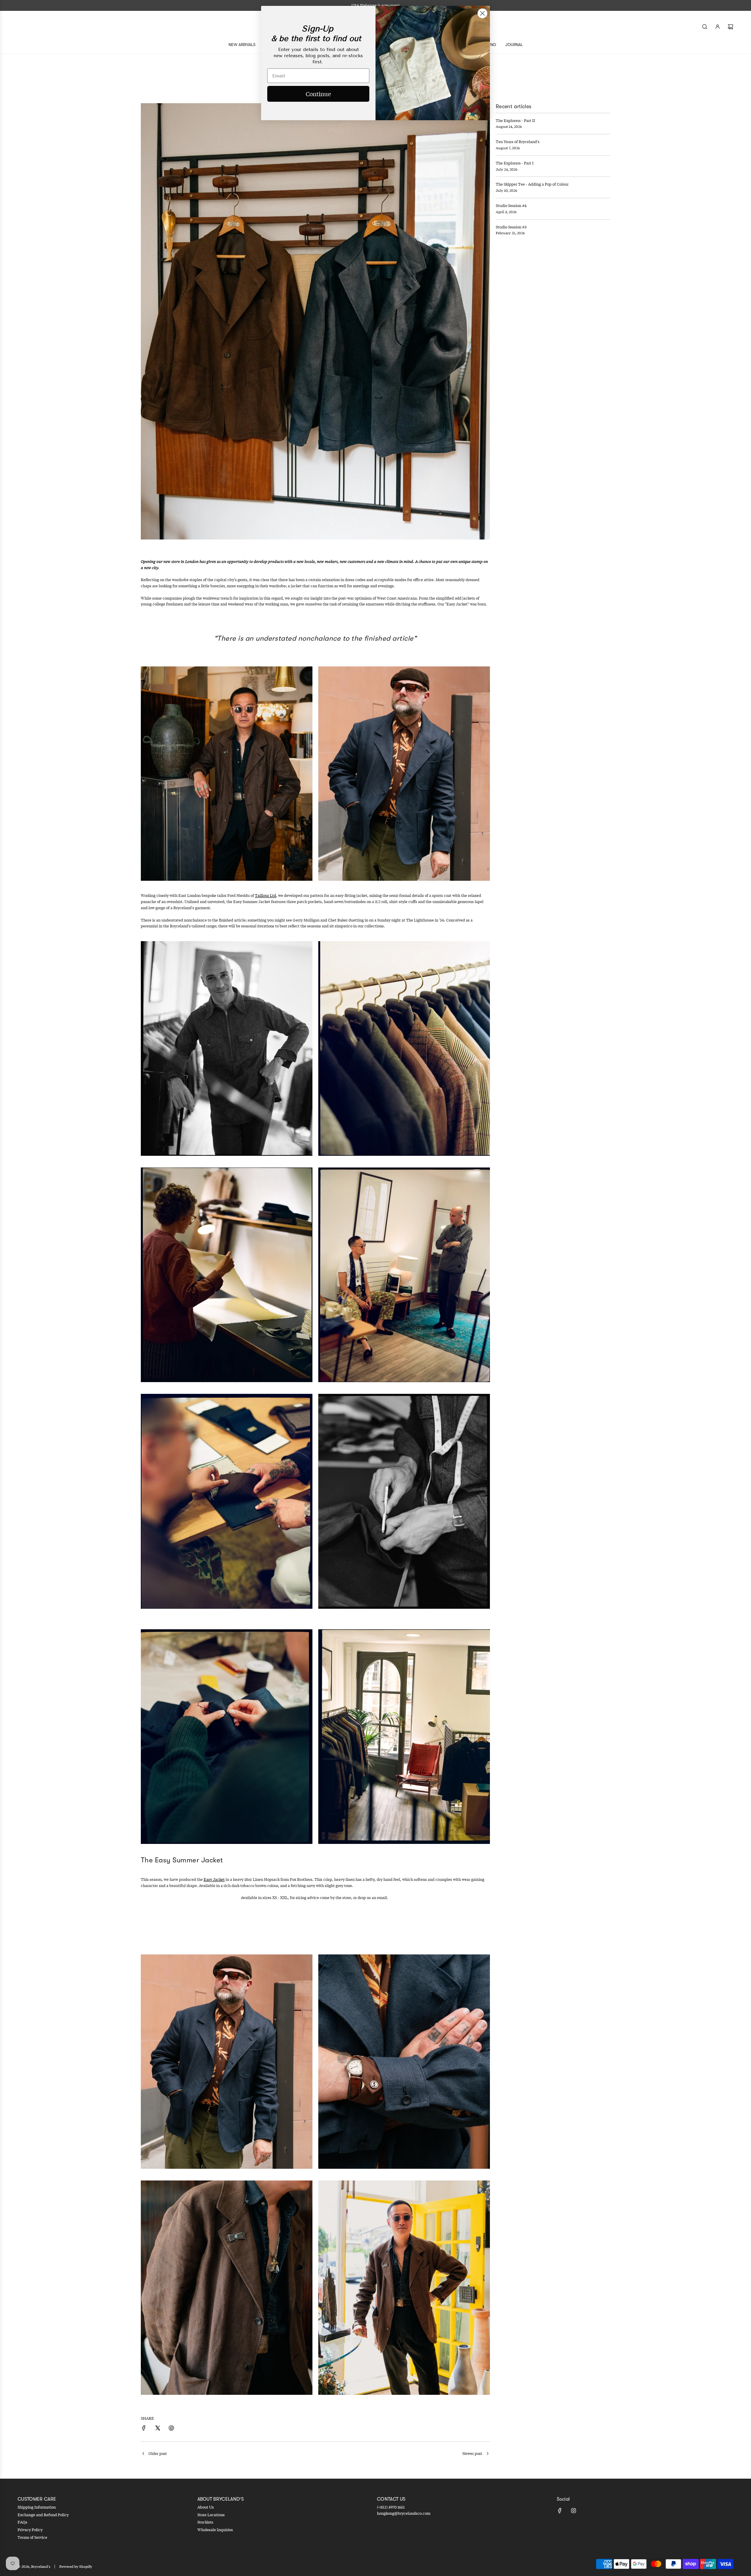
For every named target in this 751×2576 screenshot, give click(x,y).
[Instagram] (574, 2511)
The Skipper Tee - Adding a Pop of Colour (532, 184)
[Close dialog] (482, 13)
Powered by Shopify (76, 2566)
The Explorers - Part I (515, 163)
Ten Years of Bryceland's (518, 142)
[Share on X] (158, 2429)
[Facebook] (560, 2511)
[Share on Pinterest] (171, 2429)
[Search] (705, 27)
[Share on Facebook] (144, 2429)
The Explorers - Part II (515, 121)
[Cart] (730, 27)
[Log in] (718, 27)
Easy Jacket (214, 1879)
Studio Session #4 (511, 206)
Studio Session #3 (511, 227)
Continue (318, 94)
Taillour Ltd (265, 895)
